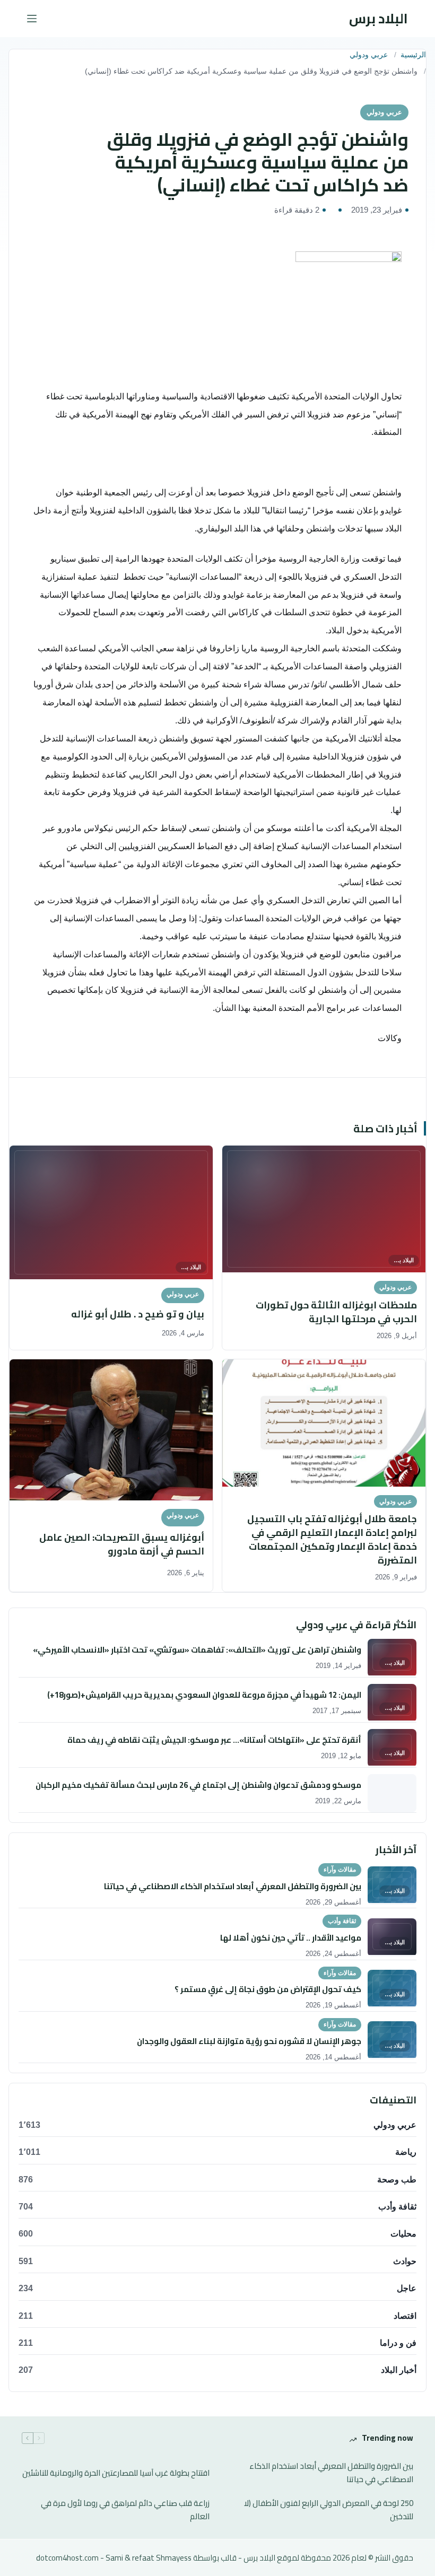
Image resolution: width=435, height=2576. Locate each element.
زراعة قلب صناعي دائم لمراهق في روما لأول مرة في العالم (125, 2510)
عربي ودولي (369, 55)
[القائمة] (32, 19)
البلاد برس (379, 18)
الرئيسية (413, 55)
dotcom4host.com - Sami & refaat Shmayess (114, 2558)
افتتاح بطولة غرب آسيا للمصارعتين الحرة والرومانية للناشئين (116, 2473)
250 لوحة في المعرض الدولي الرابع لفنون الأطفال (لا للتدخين (329, 2510)
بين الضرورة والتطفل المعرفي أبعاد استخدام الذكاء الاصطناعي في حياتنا (331, 2473)
